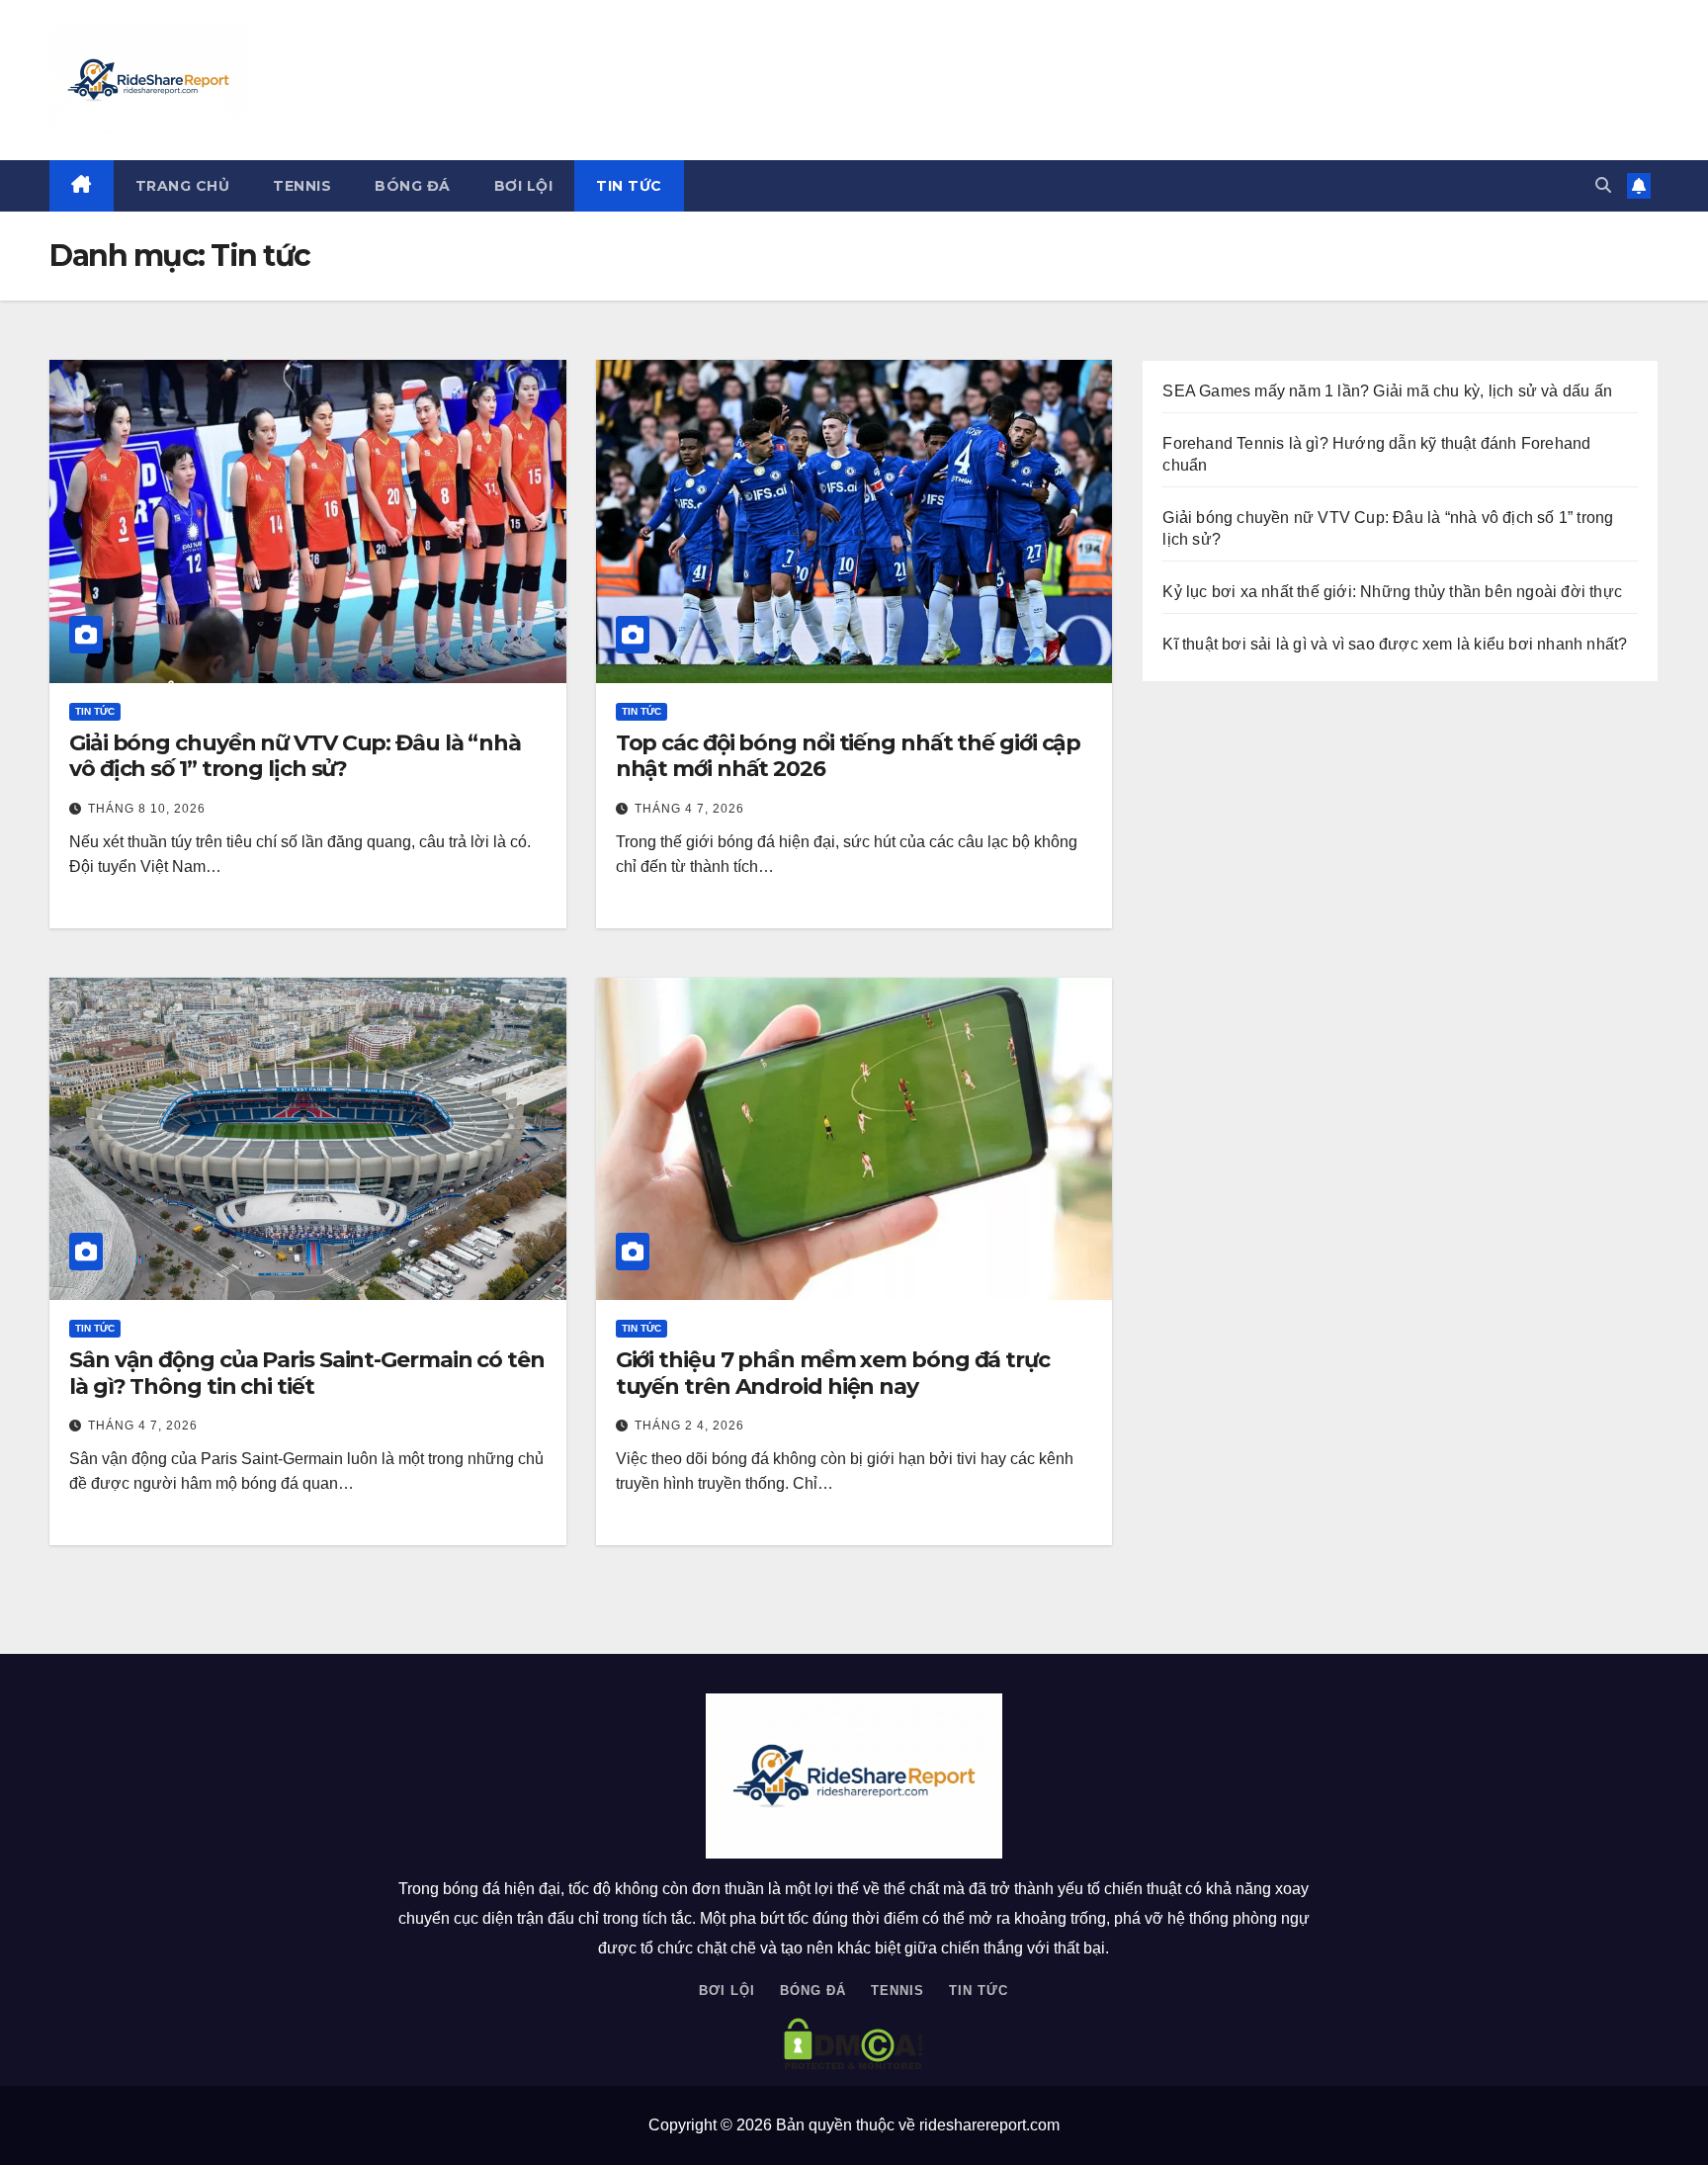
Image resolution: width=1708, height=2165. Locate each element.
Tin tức (629, 186)
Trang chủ (183, 186)
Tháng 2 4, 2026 (689, 1426)
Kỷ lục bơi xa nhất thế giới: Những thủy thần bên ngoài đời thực (1392, 592)
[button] (1603, 185)
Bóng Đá (413, 186)
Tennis (302, 186)
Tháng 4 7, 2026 (689, 809)
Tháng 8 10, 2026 (147, 809)
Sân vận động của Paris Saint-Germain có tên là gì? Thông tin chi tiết (307, 1373)
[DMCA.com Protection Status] (854, 2044)
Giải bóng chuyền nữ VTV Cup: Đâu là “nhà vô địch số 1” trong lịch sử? (295, 756)
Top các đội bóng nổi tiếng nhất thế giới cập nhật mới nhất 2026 (849, 756)
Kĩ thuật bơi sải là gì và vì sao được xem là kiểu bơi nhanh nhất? (1395, 644)
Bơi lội (524, 186)
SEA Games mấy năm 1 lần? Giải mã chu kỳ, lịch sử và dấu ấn (1389, 391)
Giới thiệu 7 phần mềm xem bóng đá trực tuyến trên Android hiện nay (833, 1373)
